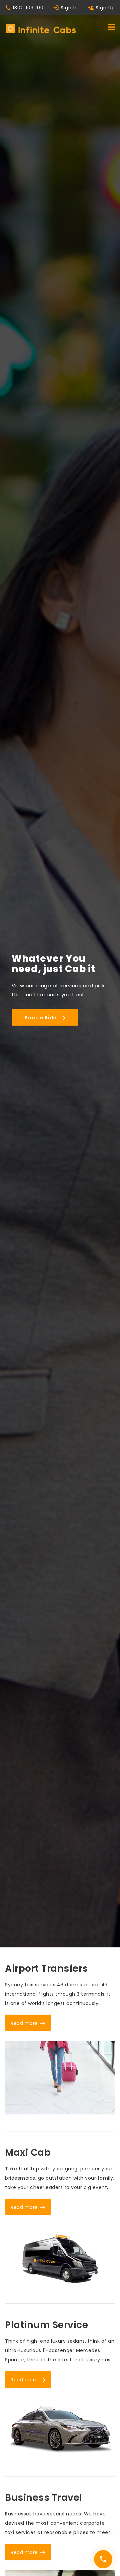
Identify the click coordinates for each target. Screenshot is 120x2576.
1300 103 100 (24, 8)
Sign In (65, 8)
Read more (28, 2023)
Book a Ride (45, 1018)
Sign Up (101, 8)
